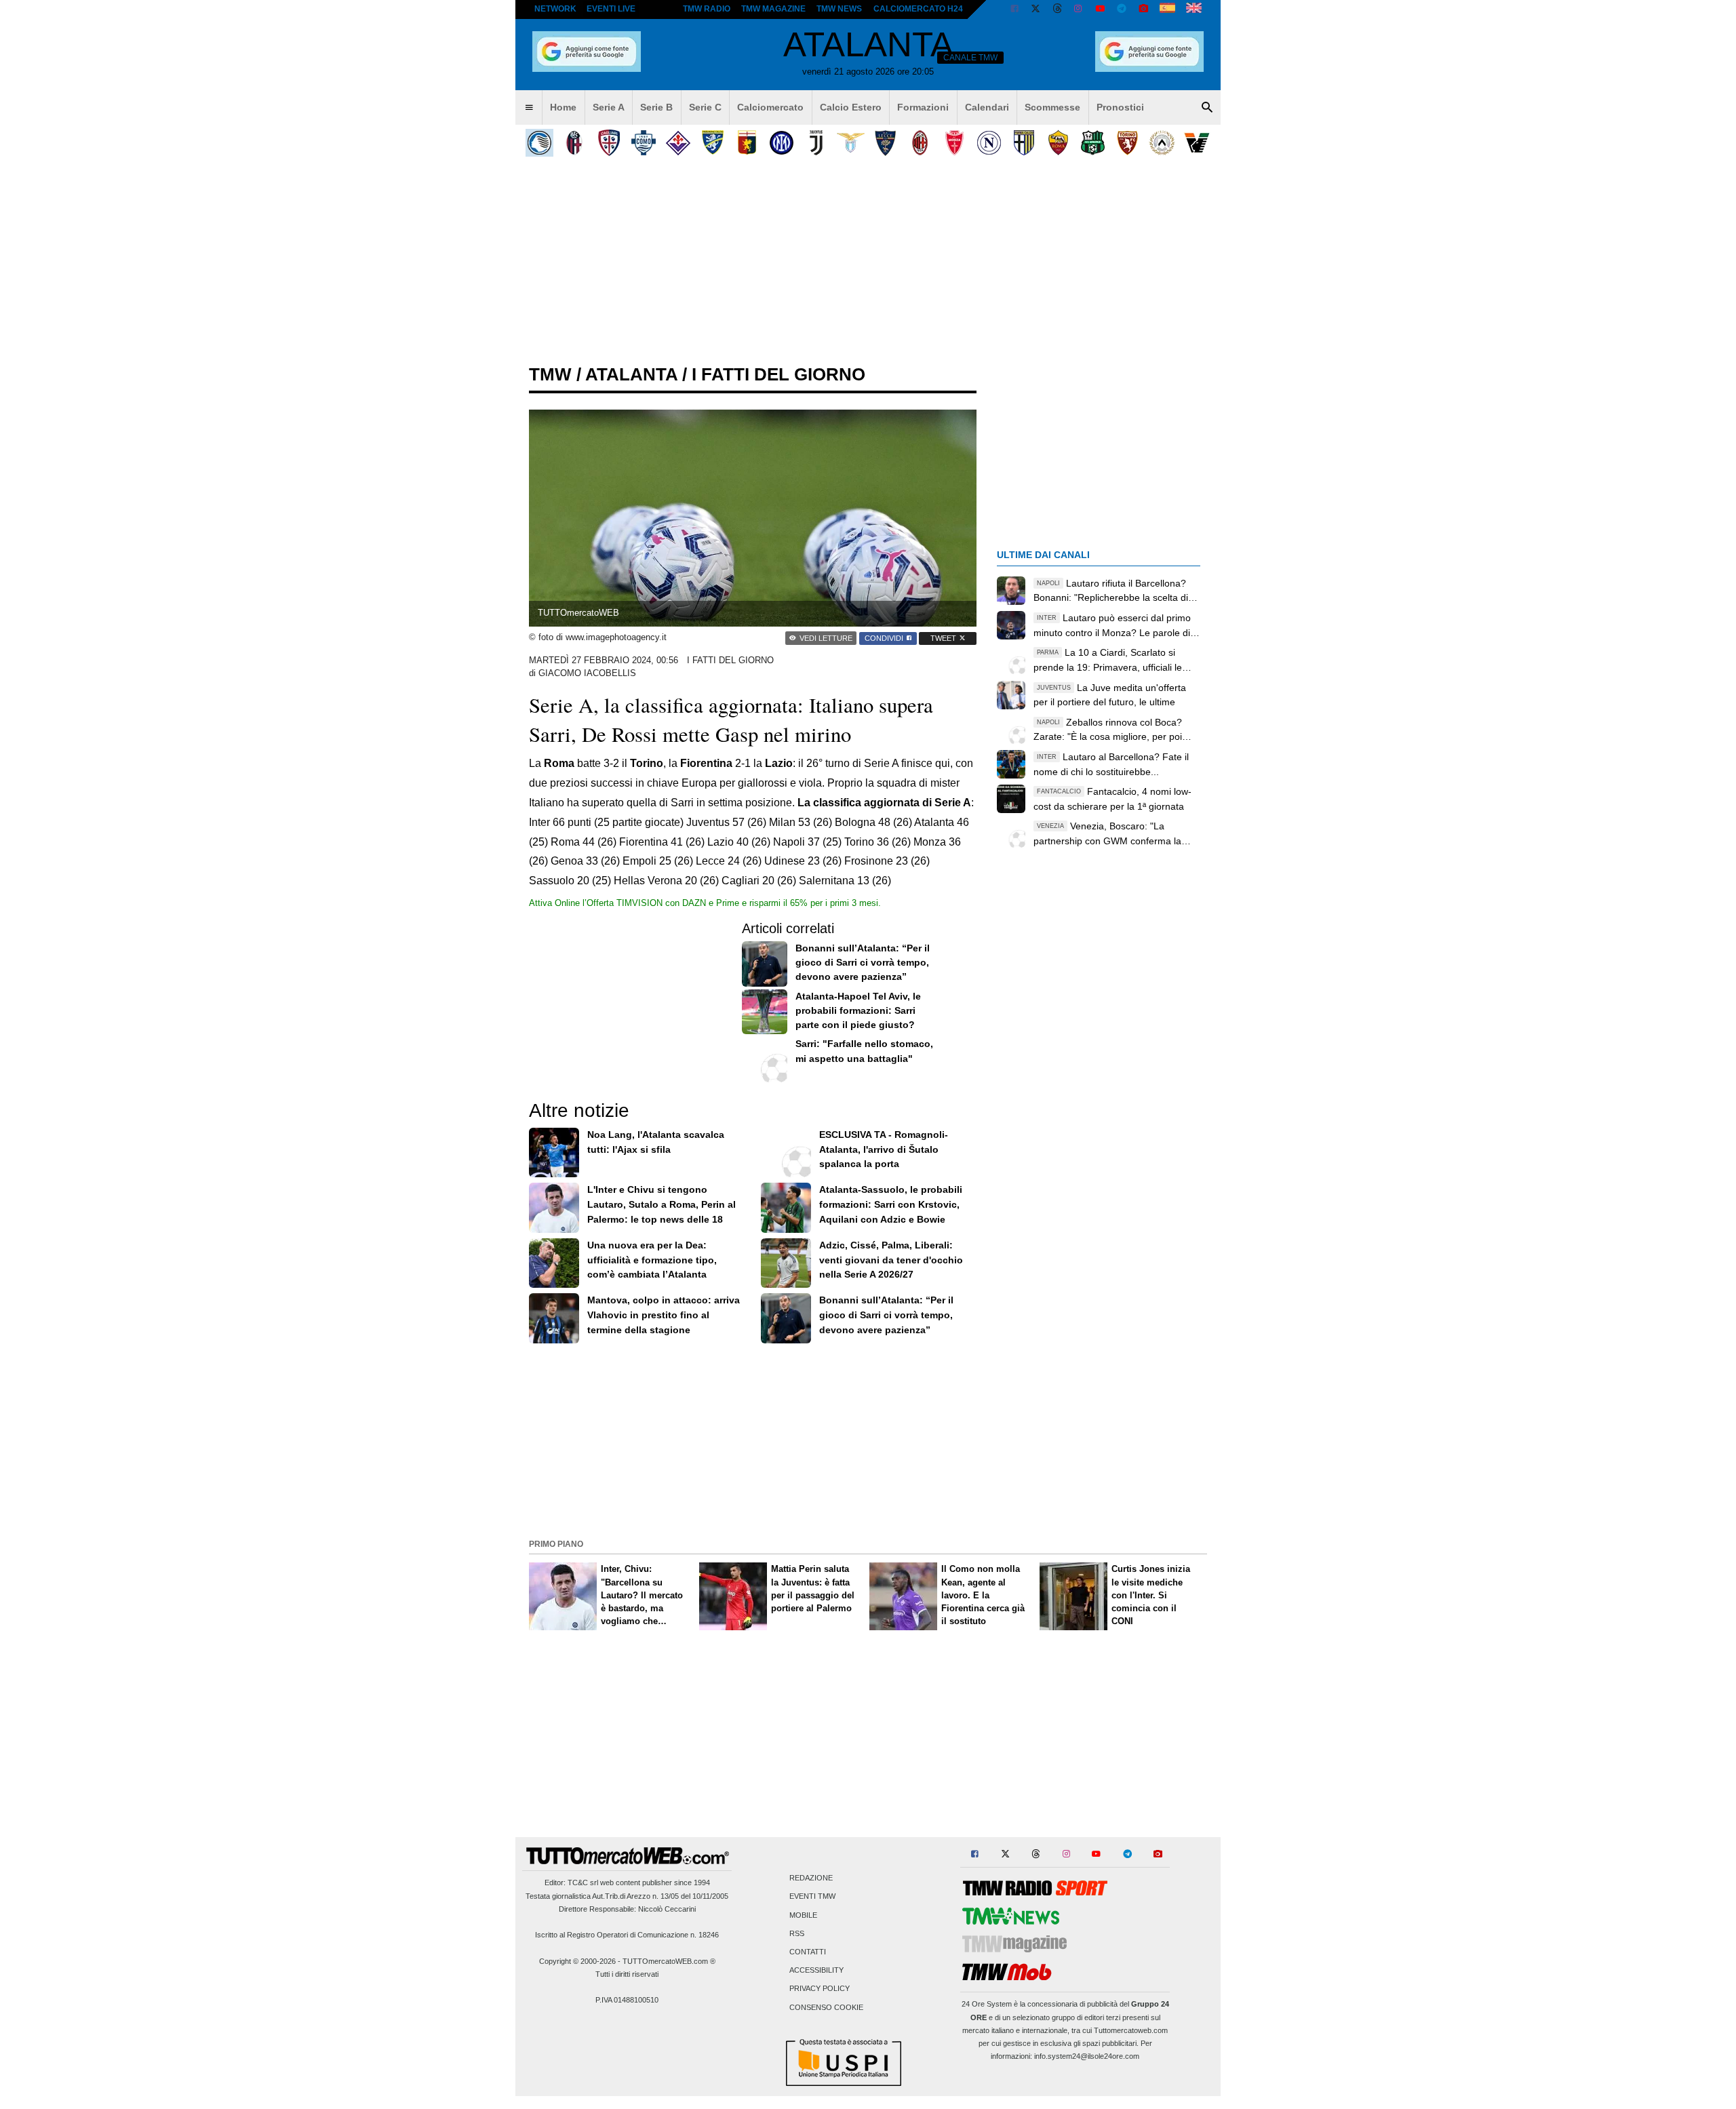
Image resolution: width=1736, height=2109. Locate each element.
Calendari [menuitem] (987, 107)
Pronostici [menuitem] (1120, 107)
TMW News (839, 9)
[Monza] (954, 143)
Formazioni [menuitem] (923, 107)
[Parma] (1024, 143)
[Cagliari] (609, 143)
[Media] (1143, 9)
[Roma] (1058, 143)
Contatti (808, 1952)
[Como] (643, 143)
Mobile (803, 1915)
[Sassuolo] (1093, 143)
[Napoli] (989, 143)
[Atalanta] (539, 143)
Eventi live (611, 9)
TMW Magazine (773, 9)
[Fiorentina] (678, 143)
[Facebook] (1014, 9)
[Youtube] (1100, 9)
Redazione (811, 1878)
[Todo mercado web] (1167, 9)
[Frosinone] (712, 143)
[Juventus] (816, 143)
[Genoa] (747, 143)
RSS (797, 1933)
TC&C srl (583, 1883)
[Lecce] (885, 143)
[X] (1036, 9)
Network (555, 9)
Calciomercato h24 (918, 9)
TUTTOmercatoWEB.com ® (669, 1961)
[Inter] (782, 143)
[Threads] (1058, 9)
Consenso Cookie (826, 2007)
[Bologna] (574, 143)
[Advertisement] (868, 1440)
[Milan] (920, 143)
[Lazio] (851, 143)
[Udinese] (1162, 143)
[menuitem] (529, 108)
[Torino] (1127, 143)
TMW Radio (707, 9)
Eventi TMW (812, 1897)
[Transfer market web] (1194, 9)
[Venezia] (1197, 143)
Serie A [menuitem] (609, 107)
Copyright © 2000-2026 (577, 1961)
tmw (550, 374)
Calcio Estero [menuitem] (851, 107)
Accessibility (816, 1971)
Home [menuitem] (563, 107)
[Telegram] (1122, 9)
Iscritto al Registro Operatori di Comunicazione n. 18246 (627, 1935)
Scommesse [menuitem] (1052, 107)
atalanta (631, 374)
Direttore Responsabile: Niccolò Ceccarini (627, 1909)
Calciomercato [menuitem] (770, 107)
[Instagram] (1079, 9)
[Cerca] (1207, 108)
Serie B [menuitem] (656, 107)
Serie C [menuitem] (705, 107)
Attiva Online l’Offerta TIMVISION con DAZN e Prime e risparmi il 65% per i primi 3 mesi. (705, 903)
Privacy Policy (820, 1989)
